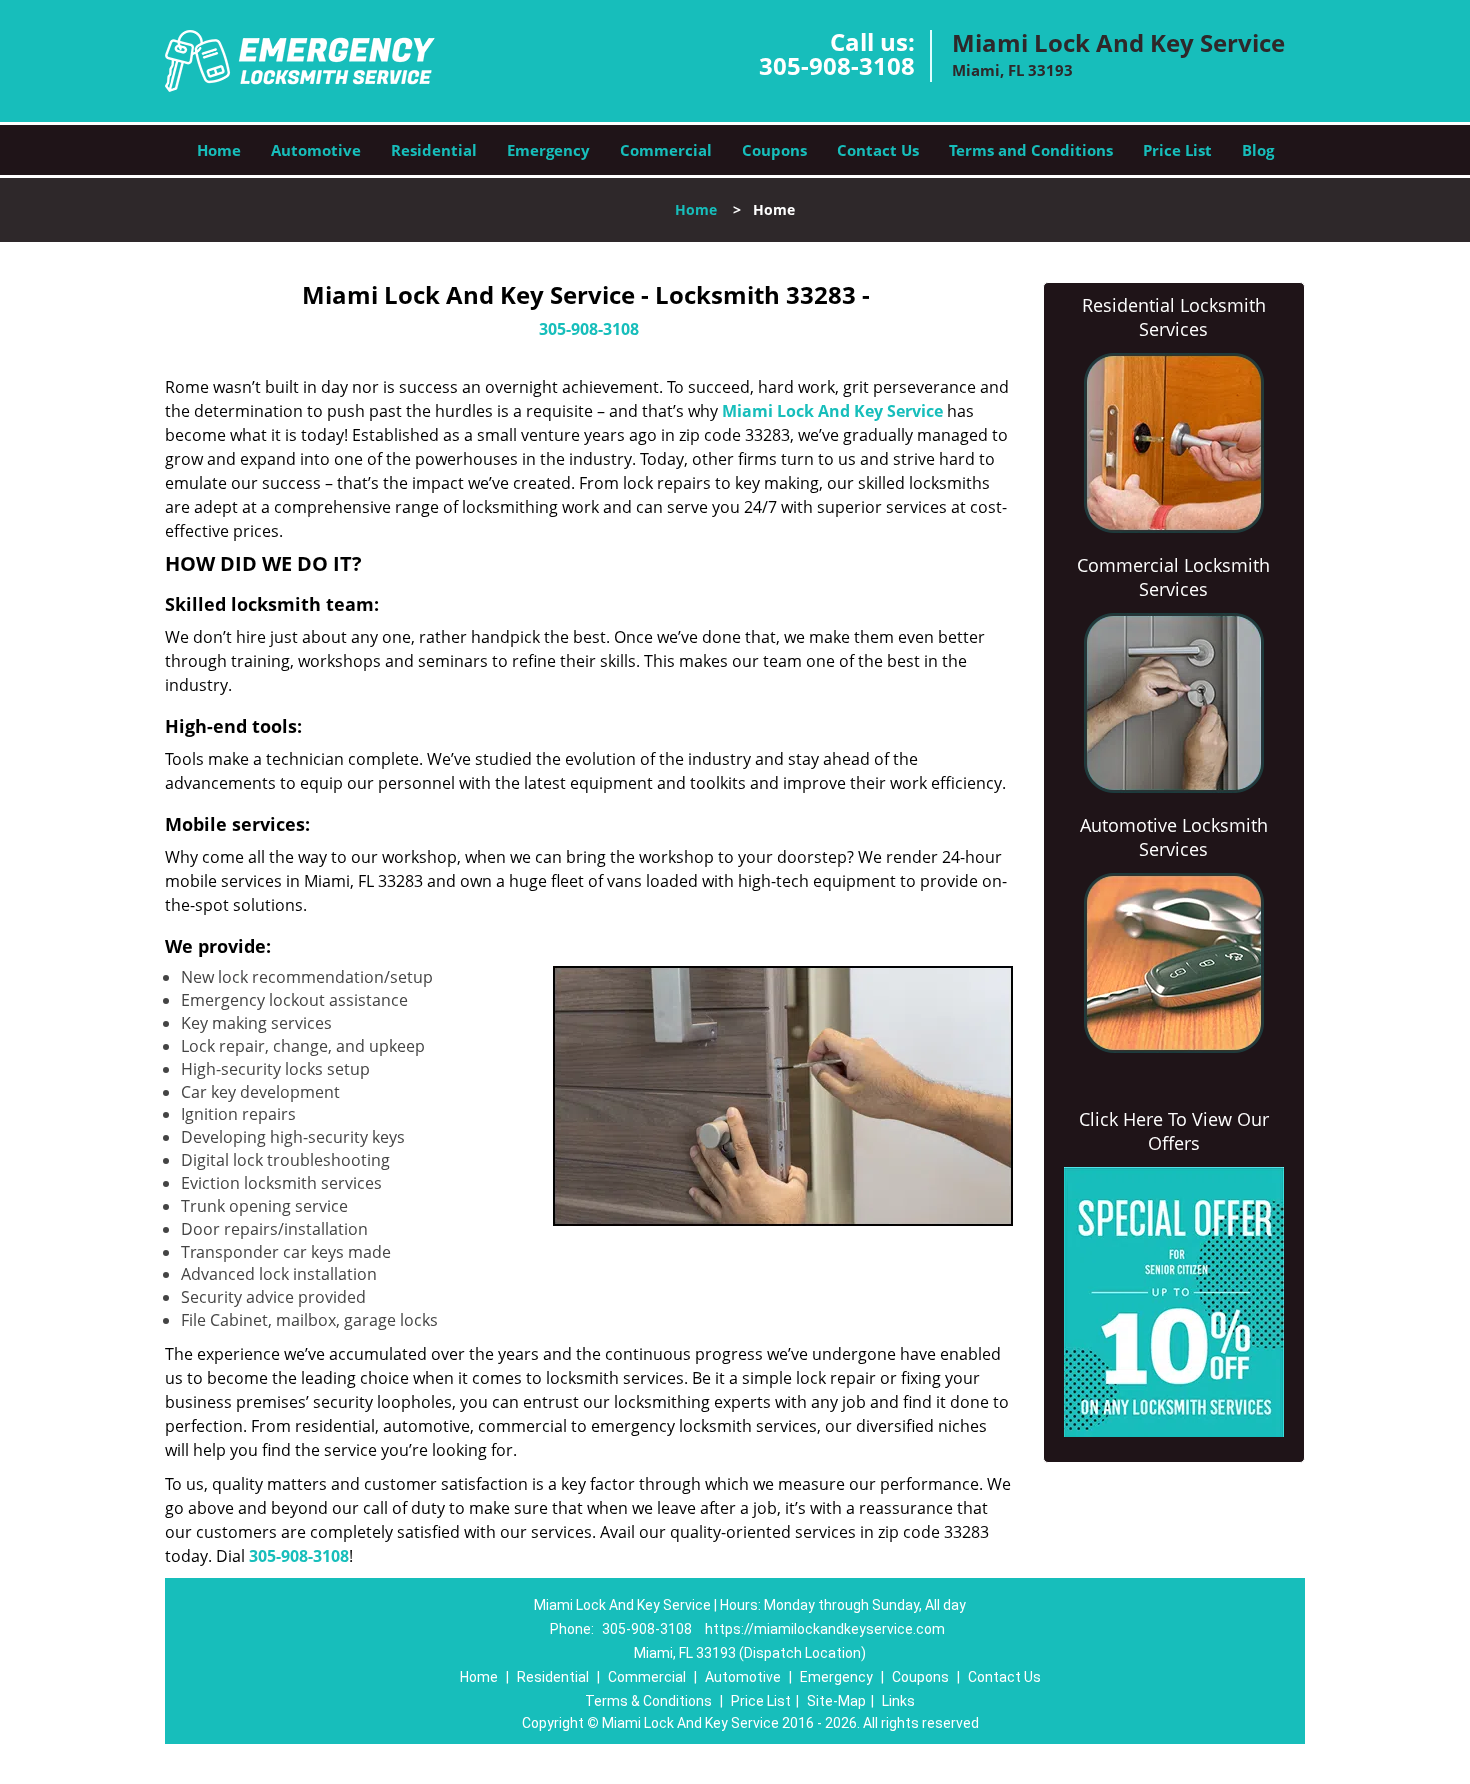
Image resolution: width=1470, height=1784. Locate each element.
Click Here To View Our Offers (1174, 1131)
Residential (434, 150)
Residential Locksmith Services (1174, 317)
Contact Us (878, 150)
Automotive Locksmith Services (1174, 837)
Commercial (666, 150)
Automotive (316, 150)
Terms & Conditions (648, 1701)
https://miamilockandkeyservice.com (825, 1629)
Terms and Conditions (1031, 150)
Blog (1258, 150)
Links (898, 1701)
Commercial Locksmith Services (1173, 577)
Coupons (774, 150)
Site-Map (836, 1701)
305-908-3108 (837, 65)
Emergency (548, 150)
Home (219, 150)
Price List (1177, 150)
